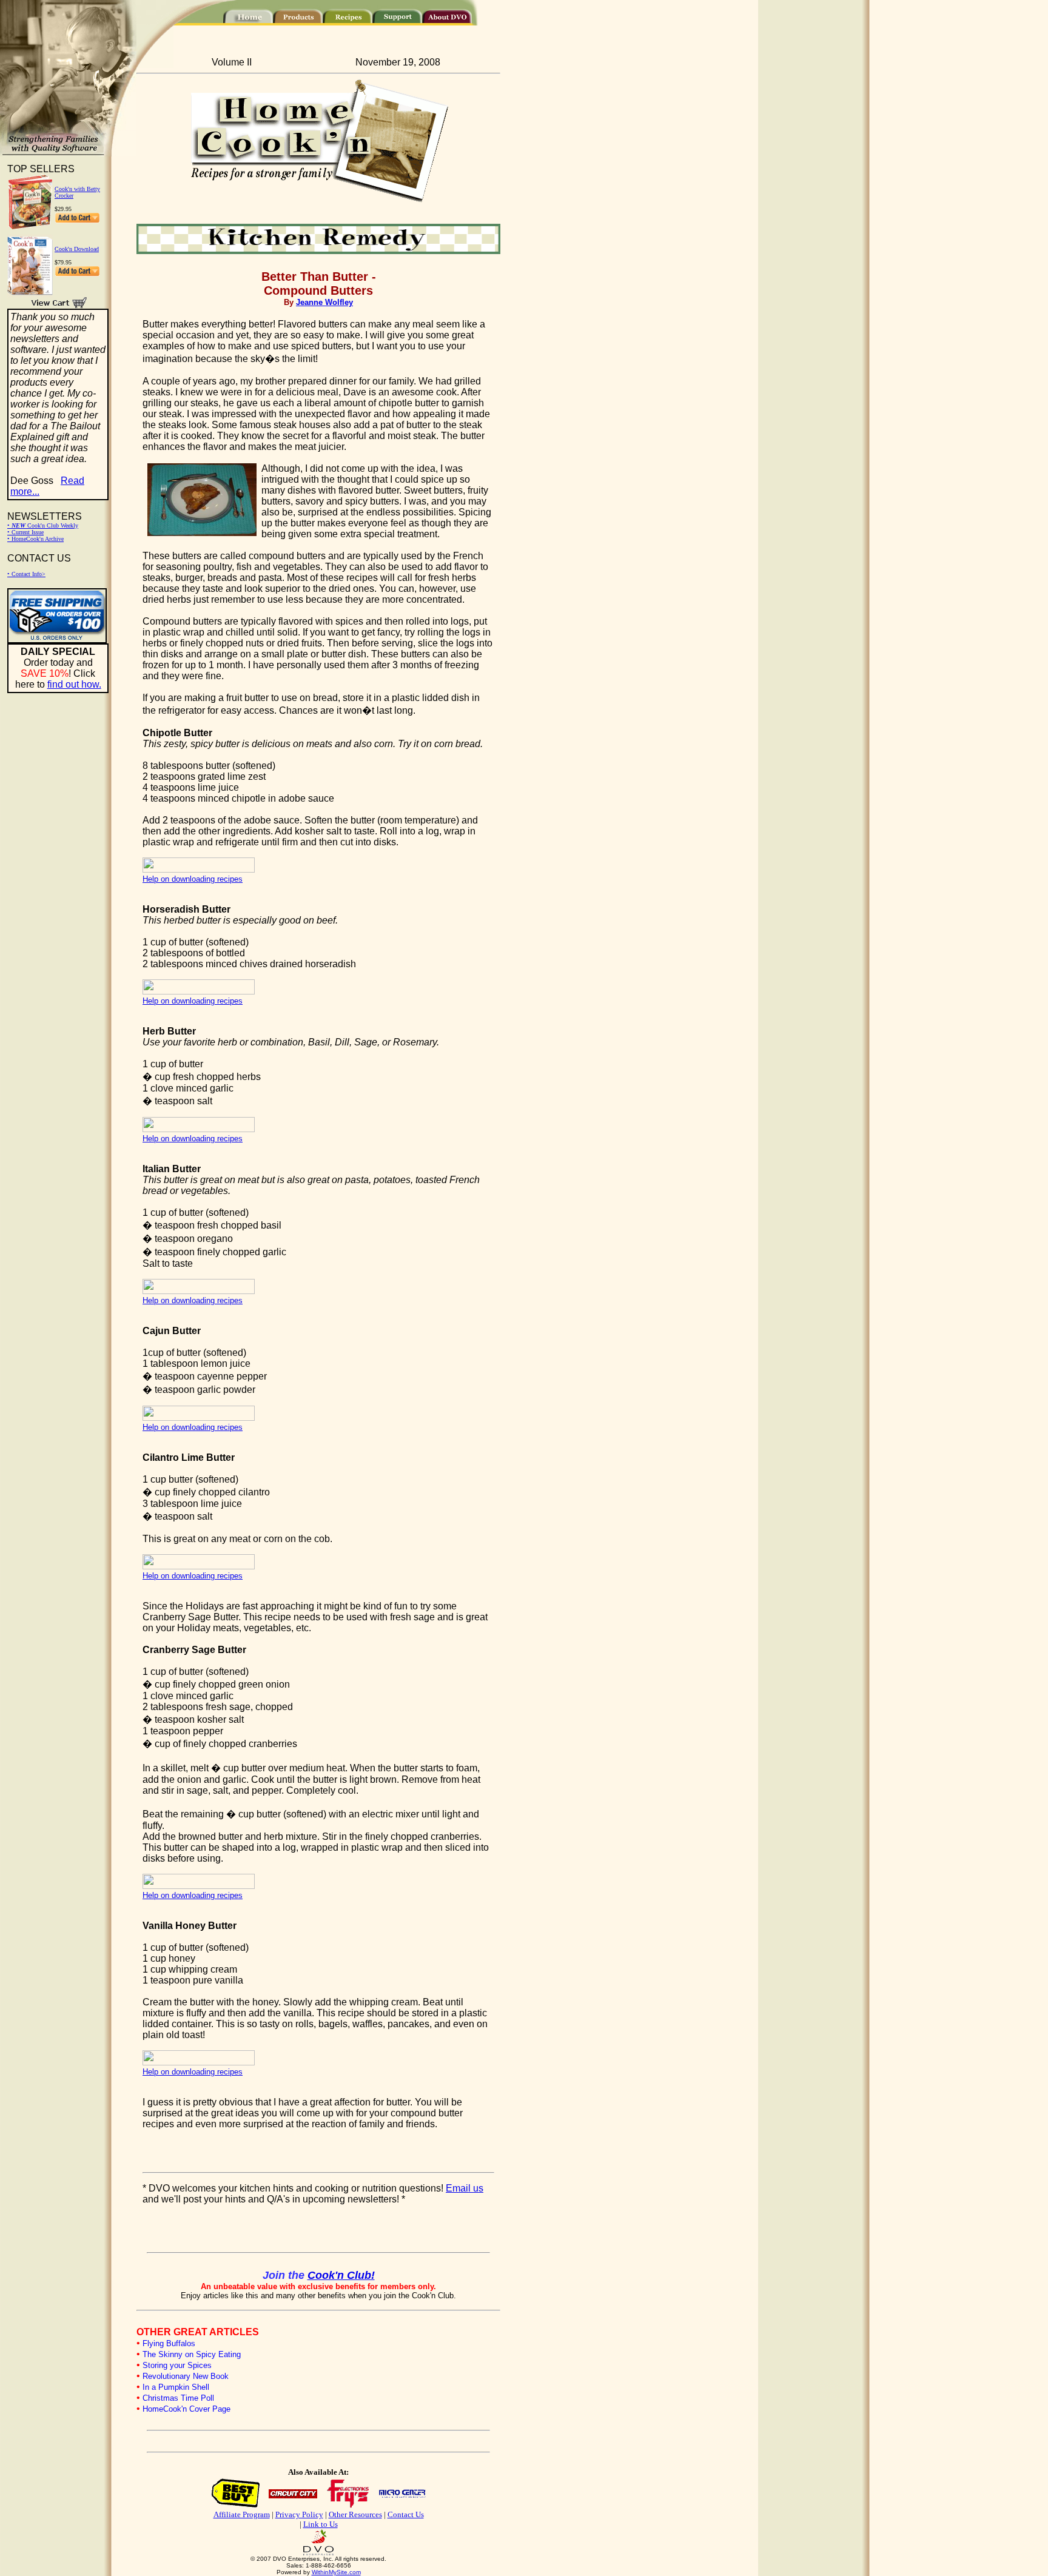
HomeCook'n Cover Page (186, 2409)
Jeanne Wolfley (324, 302)
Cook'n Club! (341, 2275)
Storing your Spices (177, 2365)
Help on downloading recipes (193, 879)
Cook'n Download (77, 249)
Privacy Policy (299, 2514)
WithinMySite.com (336, 2572)
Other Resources (355, 2514)
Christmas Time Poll (178, 2398)
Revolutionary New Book (186, 2376)
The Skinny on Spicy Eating (192, 2354)
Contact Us (406, 2514)
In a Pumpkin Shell (176, 2387)
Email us (465, 2188)
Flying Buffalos (169, 2343)
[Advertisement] (278, 2229)
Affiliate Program (242, 2514)
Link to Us (321, 2524)
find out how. (74, 684)
